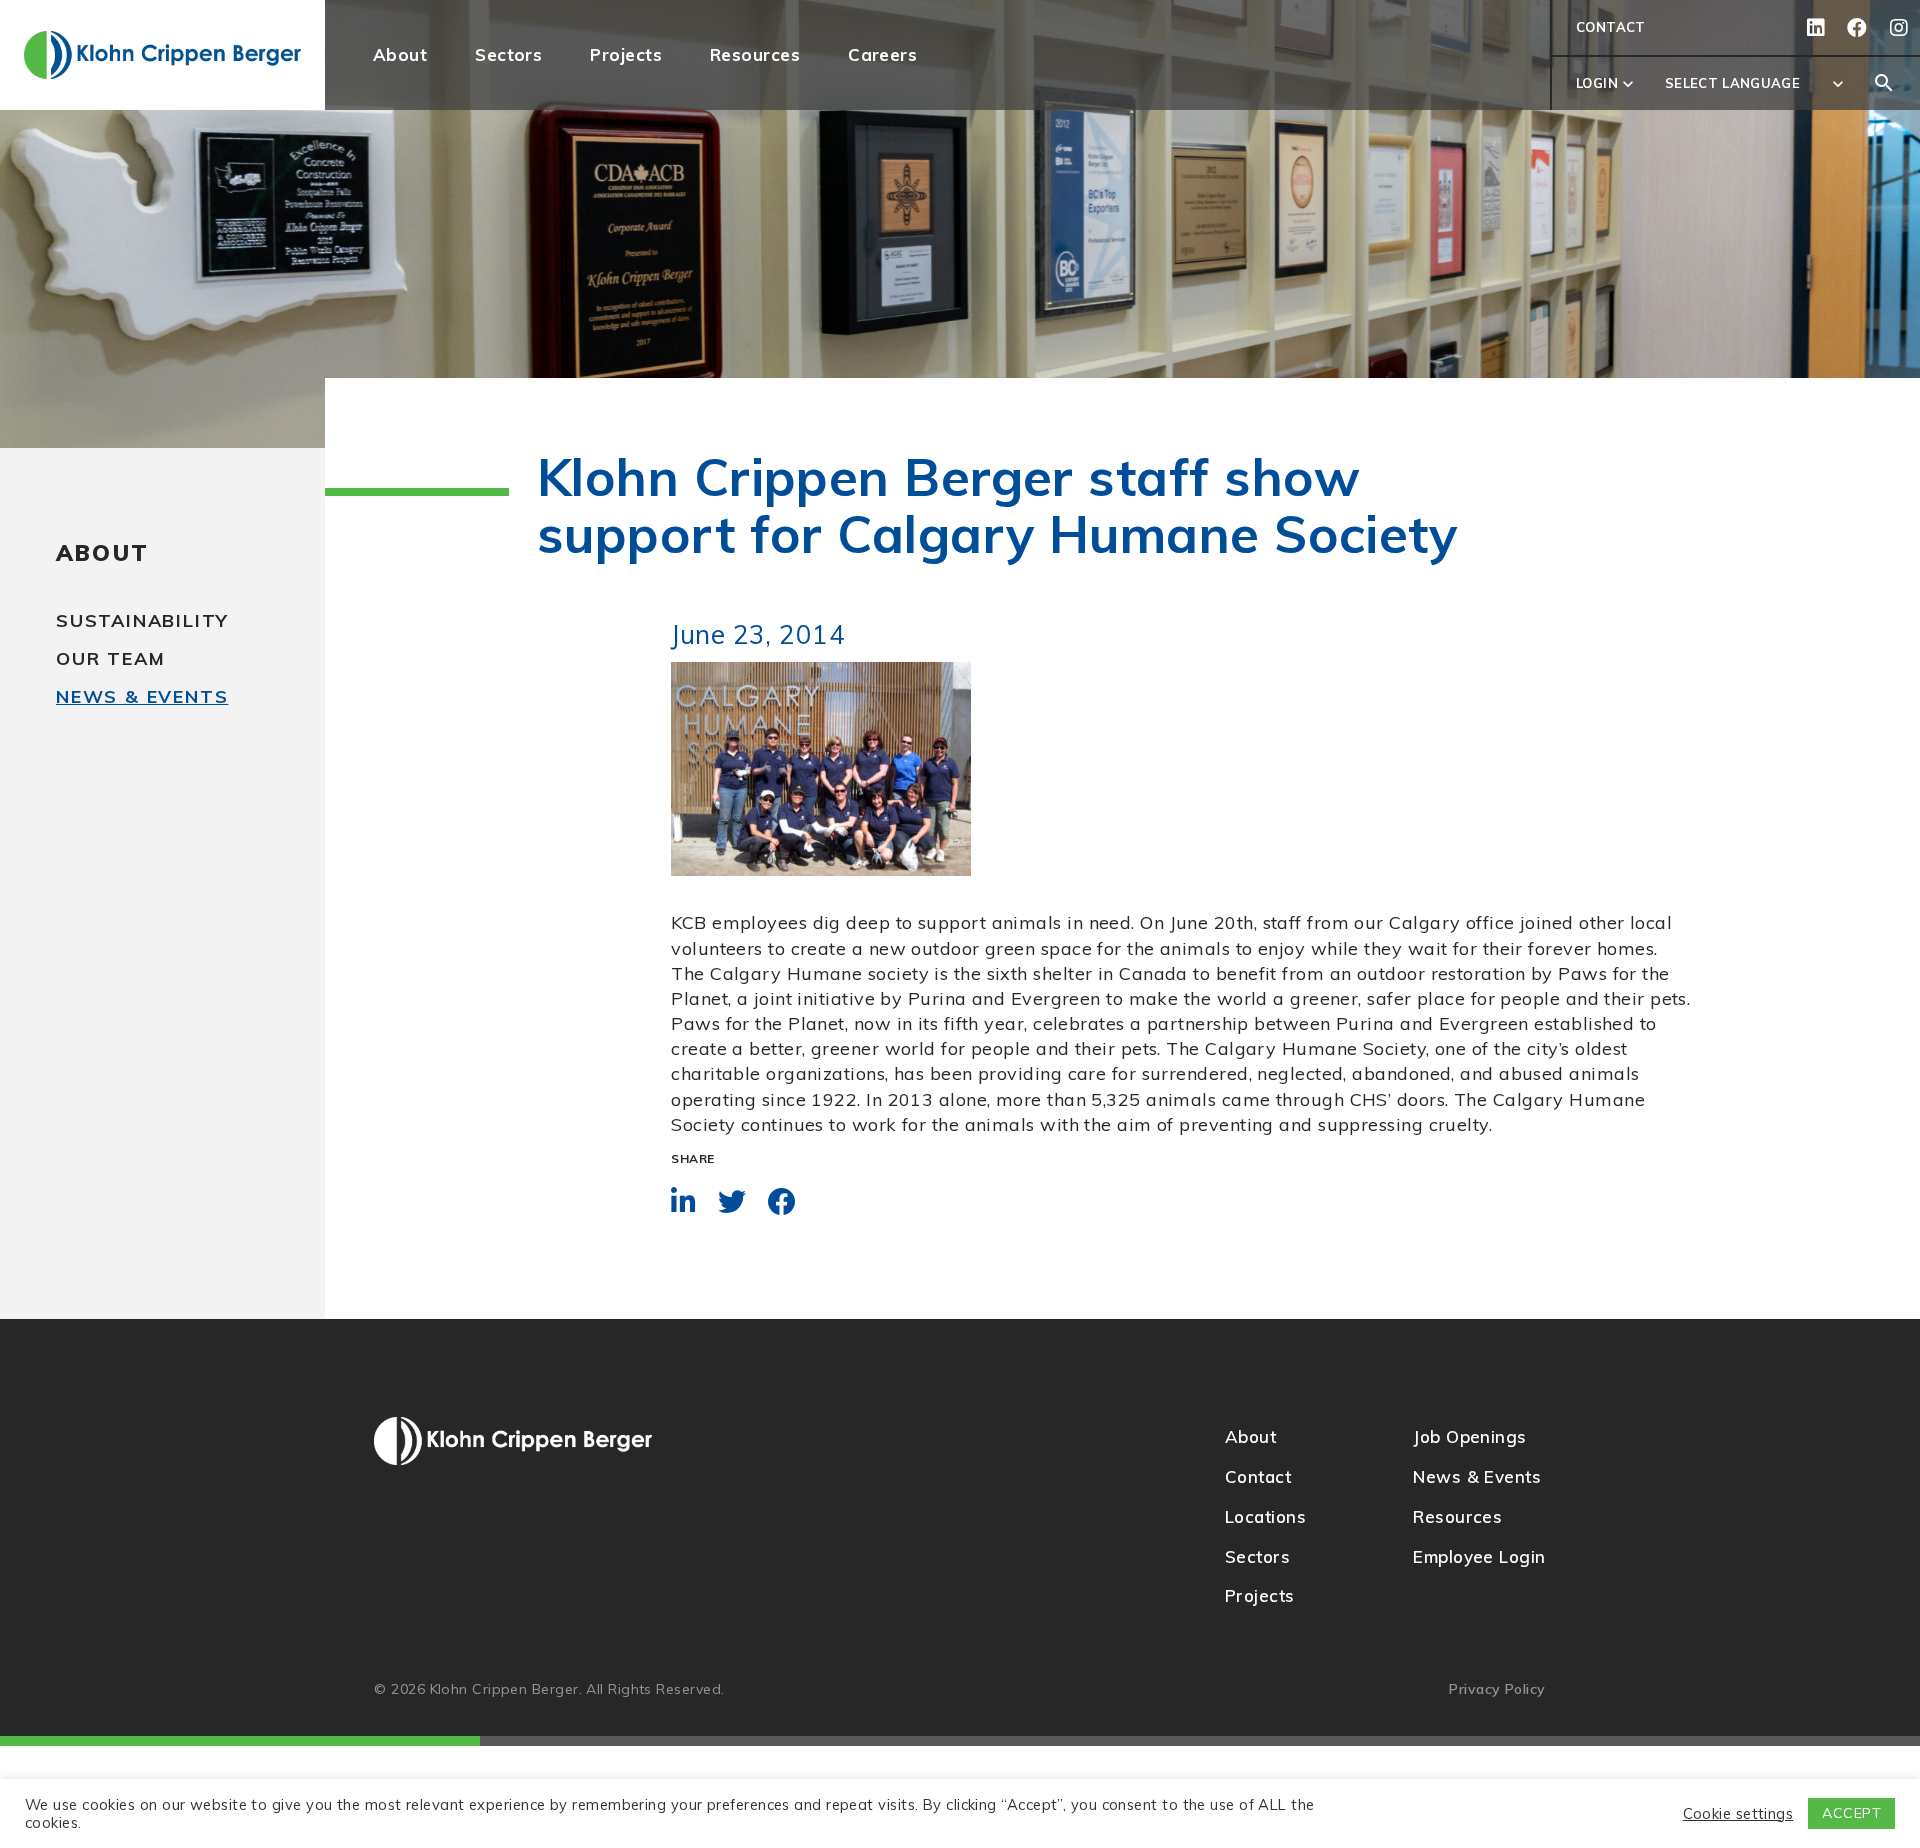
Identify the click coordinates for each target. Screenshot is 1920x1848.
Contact (1611, 27)
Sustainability (142, 620)
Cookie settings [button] (1738, 1814)
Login (1607, 84)
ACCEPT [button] (1851, 1813)
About (102, 553)
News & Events (142, 696)
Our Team (110, 658)
